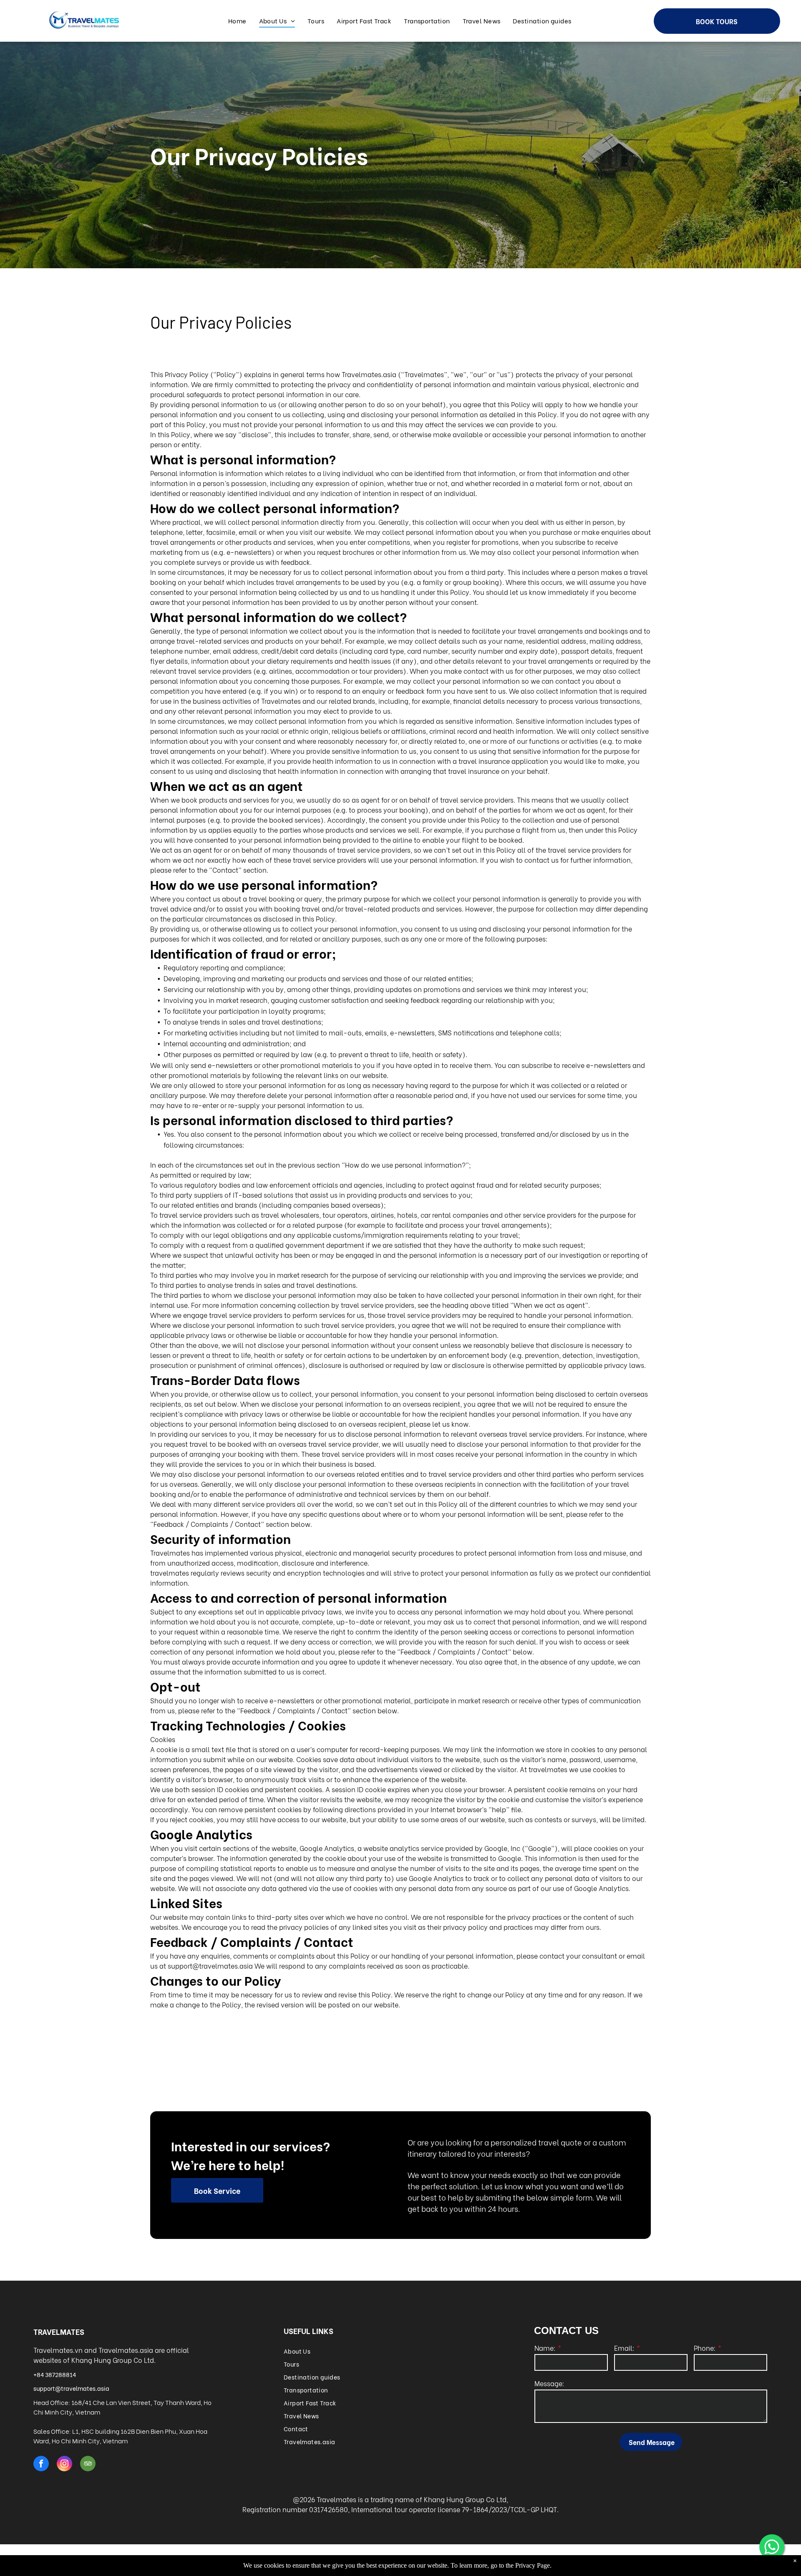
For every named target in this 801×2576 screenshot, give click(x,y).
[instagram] (64, 2465)
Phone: (705, 2348)
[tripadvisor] (88, 2465)
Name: (545, 2348)
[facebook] (41, 2465)
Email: (624, 2348)
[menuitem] (237, 21)
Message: (549, 2383)
